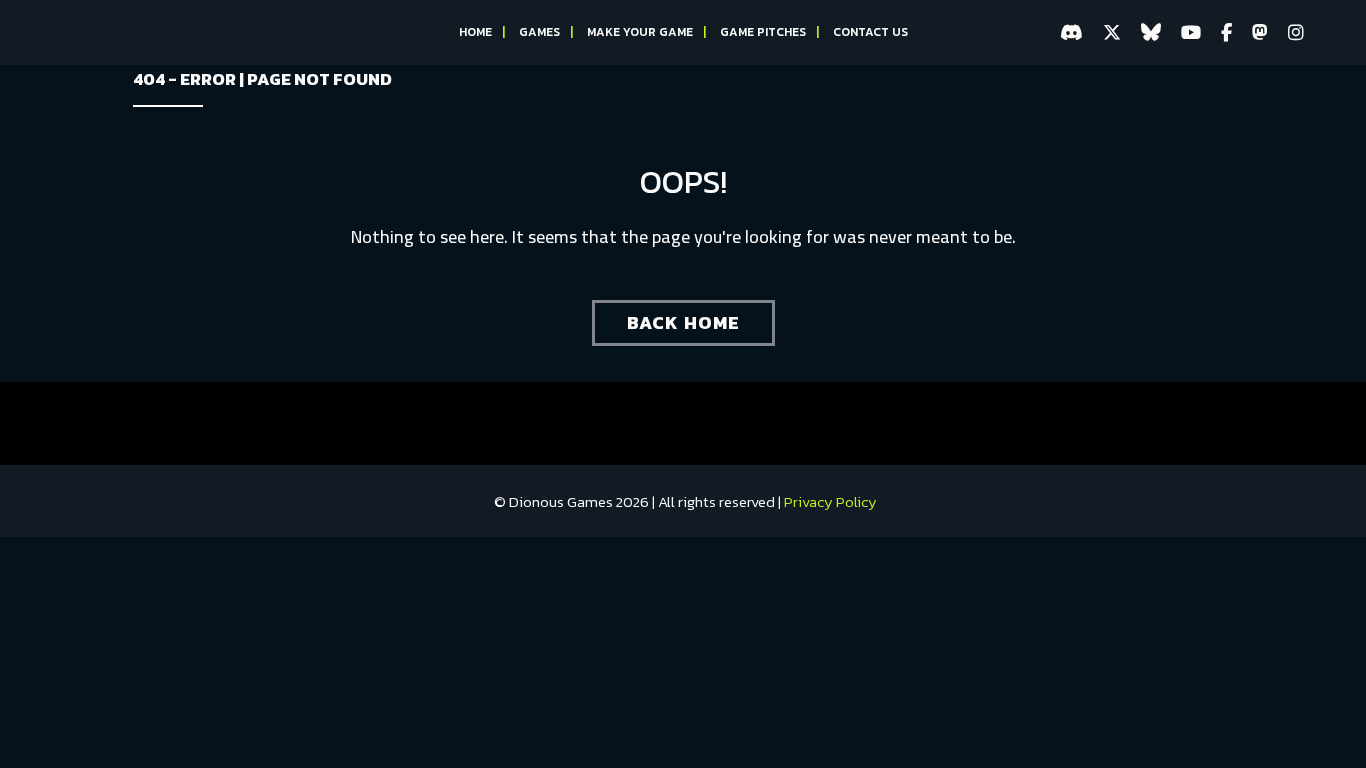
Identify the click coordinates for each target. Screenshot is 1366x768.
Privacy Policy (830, 501)
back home (683, 322)
